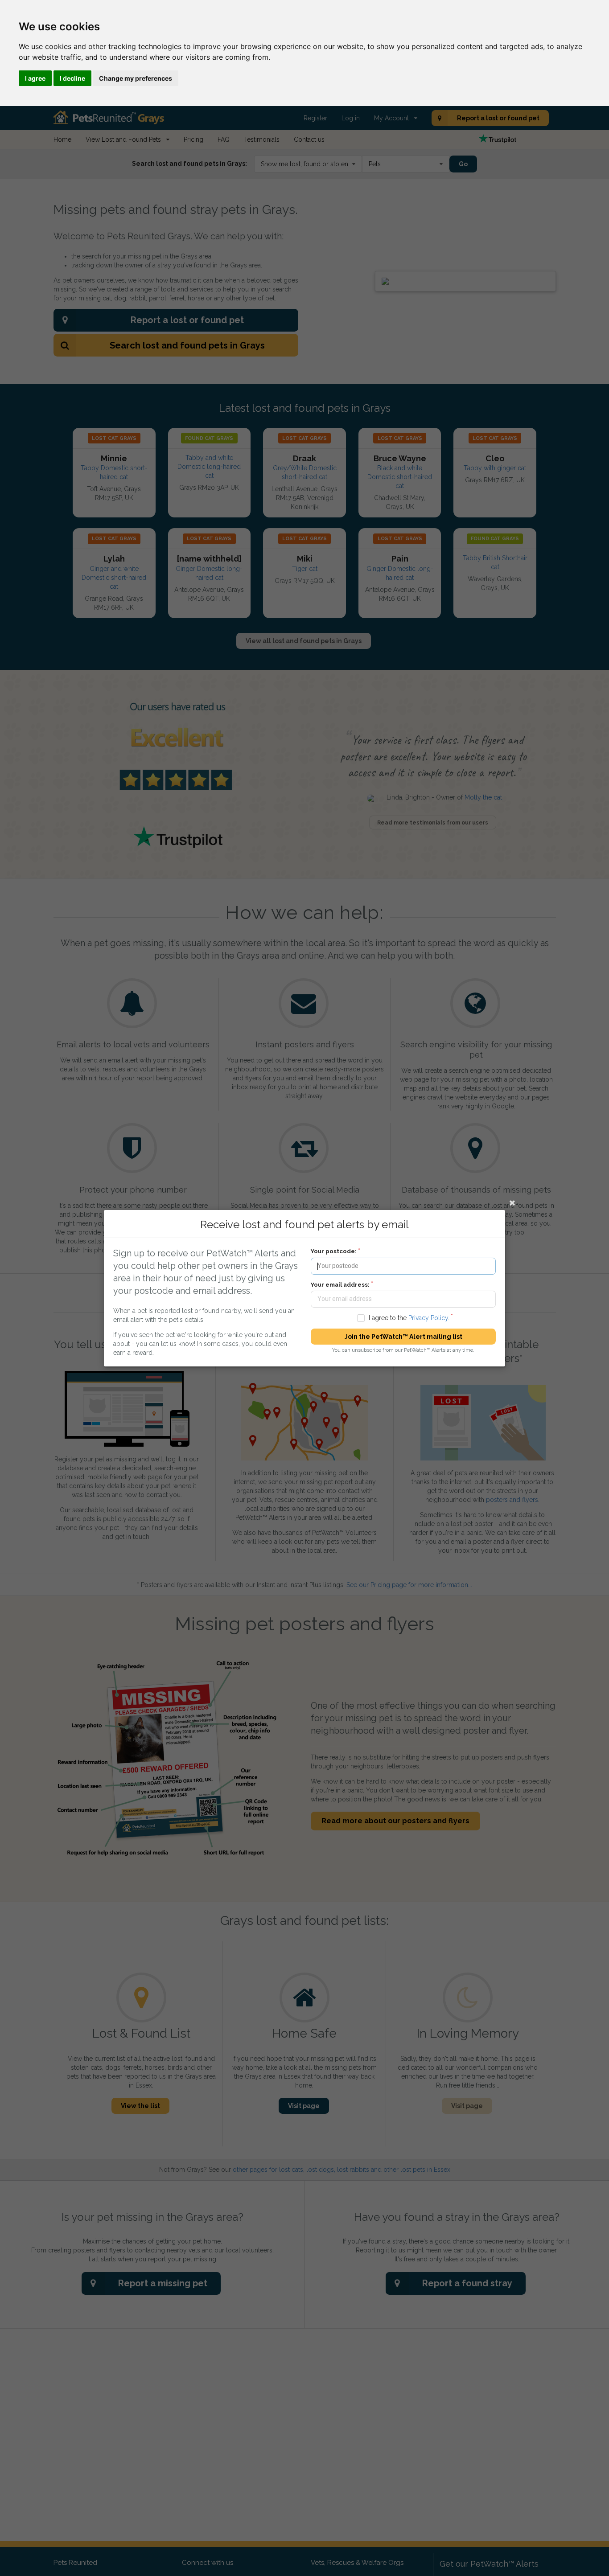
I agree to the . (409, 1317)
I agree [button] (35, 78)
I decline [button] (72, 78)
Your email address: (340, 1284)
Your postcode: (334, 1251)
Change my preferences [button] (136, 78)
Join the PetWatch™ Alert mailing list (403, 1337)
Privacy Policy (428, 1317)
